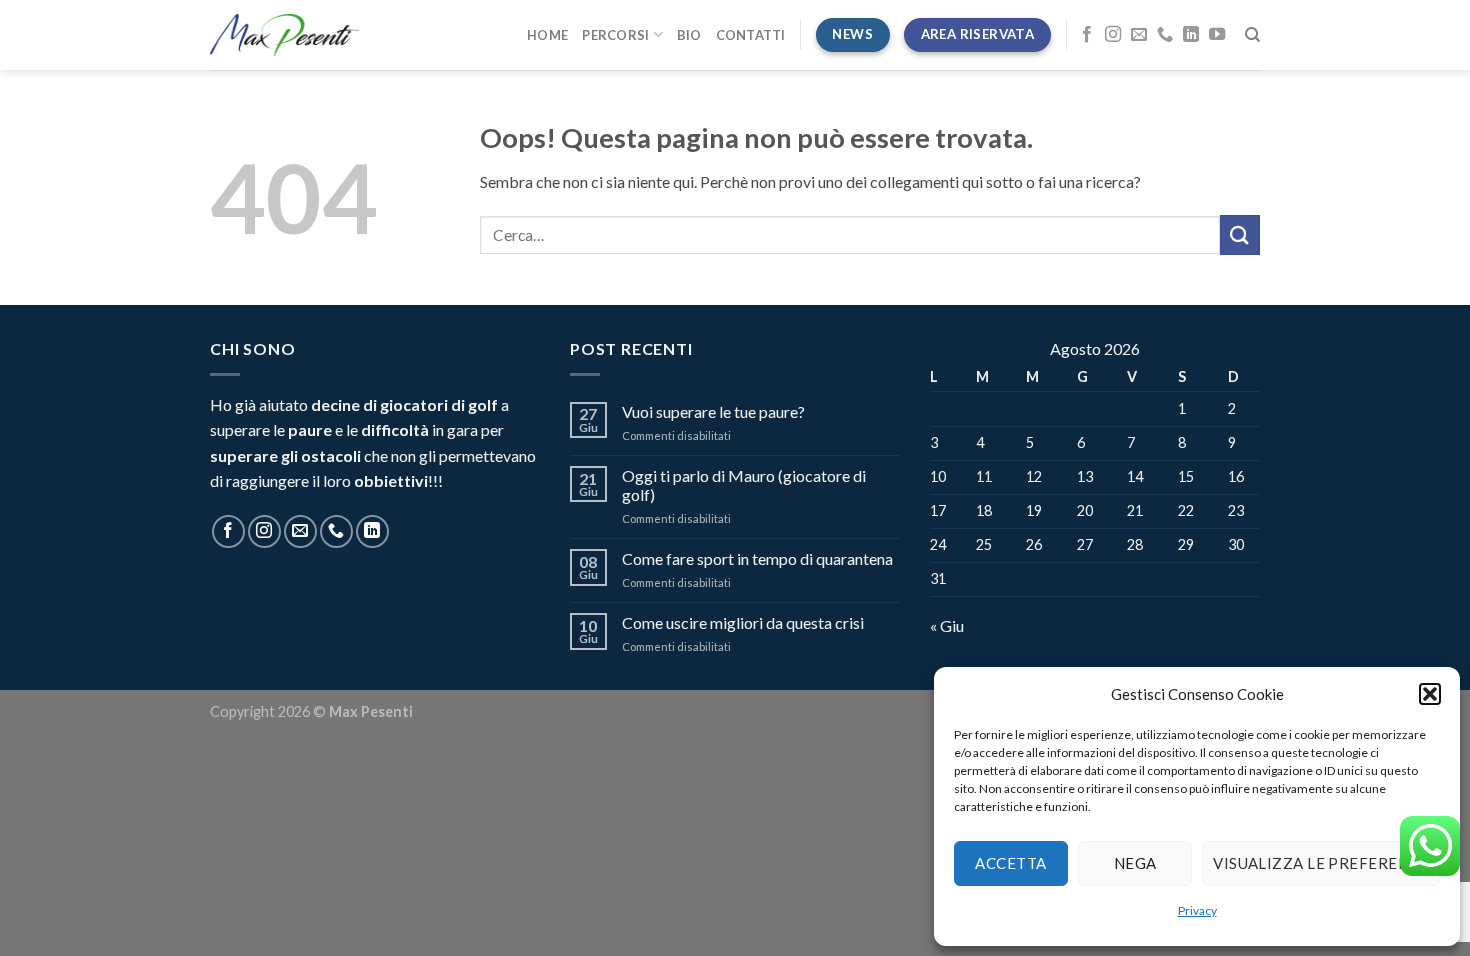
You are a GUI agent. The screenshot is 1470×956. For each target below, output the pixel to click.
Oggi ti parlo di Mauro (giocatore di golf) (744, 485)
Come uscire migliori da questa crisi (743, 622)
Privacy (1197, 910)
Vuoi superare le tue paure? (713, 411)
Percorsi (615, 35)
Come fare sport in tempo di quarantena (757, 558)
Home (547, 35)
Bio (689, 35)
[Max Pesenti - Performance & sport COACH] (285, 35)
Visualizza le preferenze (1321, 863)
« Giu (947, 625)
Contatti (751, 35)
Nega (1135, 863)
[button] (1430, 694)
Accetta (1010, 863)
